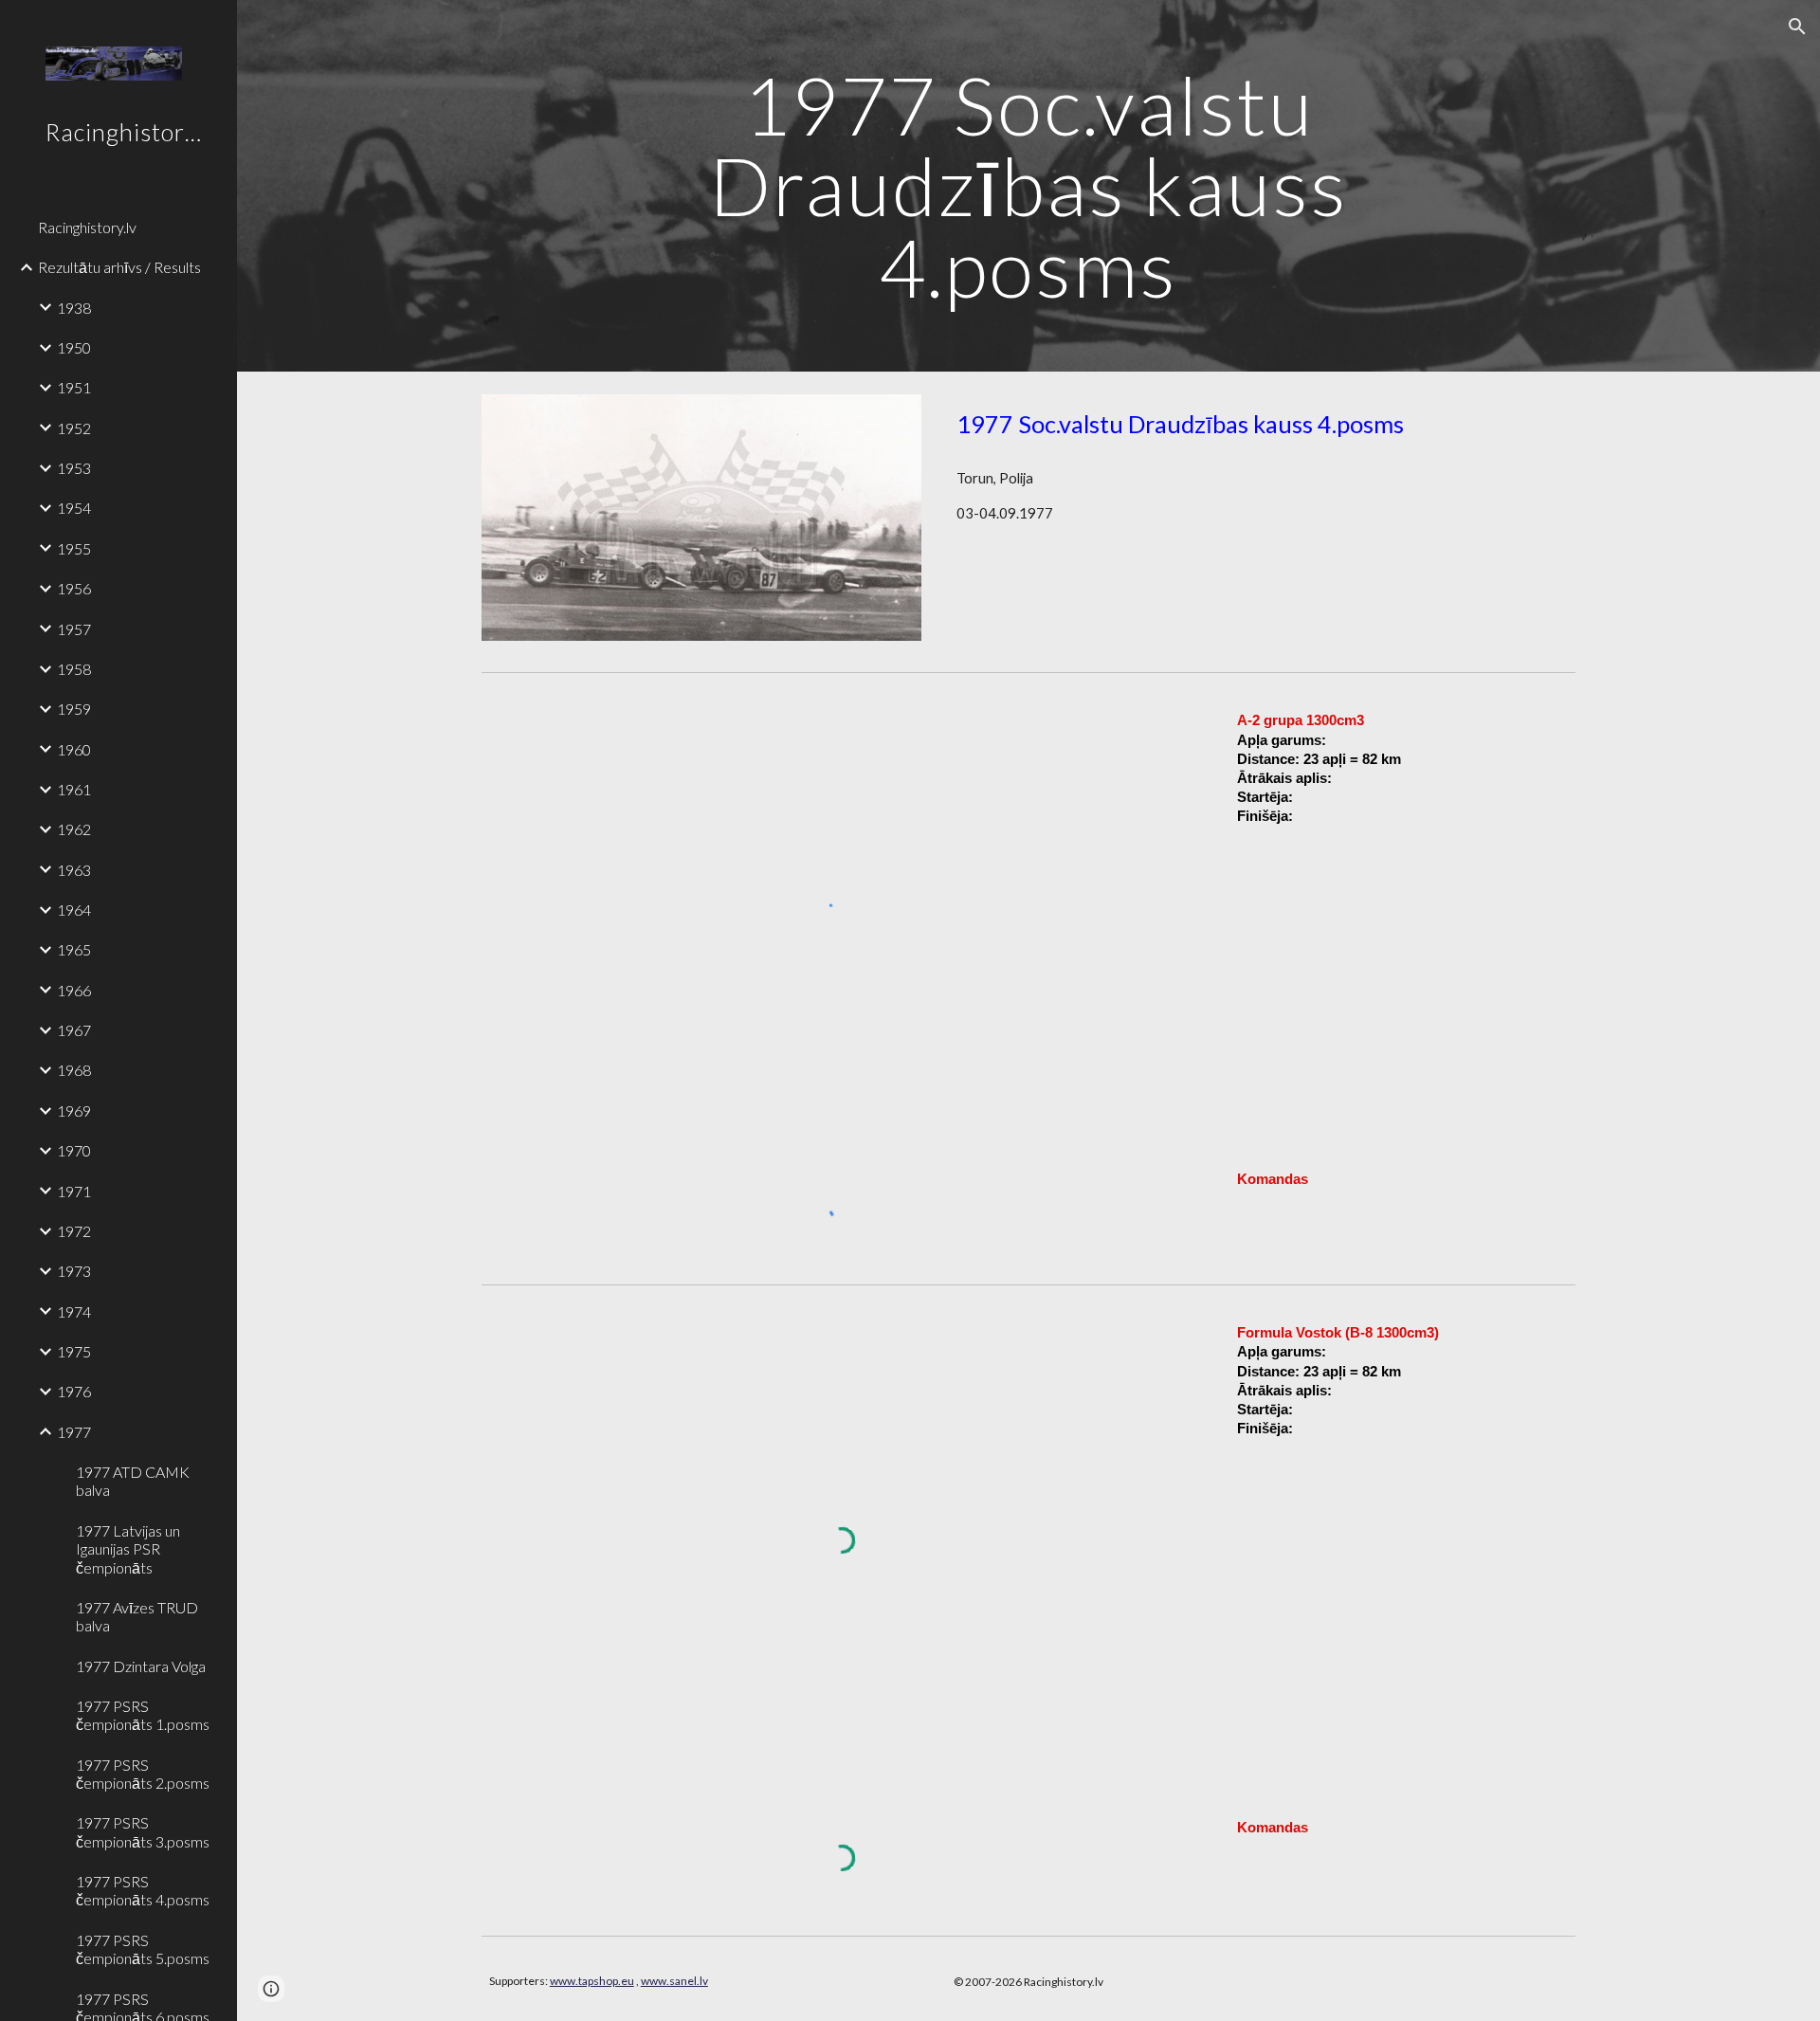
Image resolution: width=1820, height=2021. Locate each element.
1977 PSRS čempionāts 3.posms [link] (143, 1831)
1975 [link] (74, 1351)
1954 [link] (74, 508)
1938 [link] (74, 308)
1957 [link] (74, 629)
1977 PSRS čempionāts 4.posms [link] (143, 1890)
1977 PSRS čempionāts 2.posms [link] (143, 1774)
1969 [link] (74, 1111)
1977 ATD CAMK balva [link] (133, 1481)
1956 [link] (74, 588)
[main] (1028, 186)
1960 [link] (74, 749)
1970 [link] (74, 1150)
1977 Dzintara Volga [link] (141, 1666)
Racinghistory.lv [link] (87, 227)
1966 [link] (74, 990)
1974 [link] (74, 1311)
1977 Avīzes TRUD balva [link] (137, 1616)
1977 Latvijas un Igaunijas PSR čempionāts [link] (128, 1549)
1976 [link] (74, 1391)
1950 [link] (74, 347)
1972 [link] (74, 1231)
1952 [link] (74, 428)
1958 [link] (74, 669)
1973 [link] (74, 1271)
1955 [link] (74, 548)
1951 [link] (74, 387)
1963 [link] (74, 870)
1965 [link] (74, 949)
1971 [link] (74, 1191)
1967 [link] (74, 1030)
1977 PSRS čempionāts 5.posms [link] (143, 1949)
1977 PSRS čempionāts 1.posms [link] (143, 1715)
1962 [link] (74, 829)
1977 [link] (74, 1432)
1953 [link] (74, 468)
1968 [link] (74, 1070)
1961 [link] (74, 789)
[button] (1797, 27)
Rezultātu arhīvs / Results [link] (119, 267)
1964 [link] (74, 910)
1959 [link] (74, 709)
